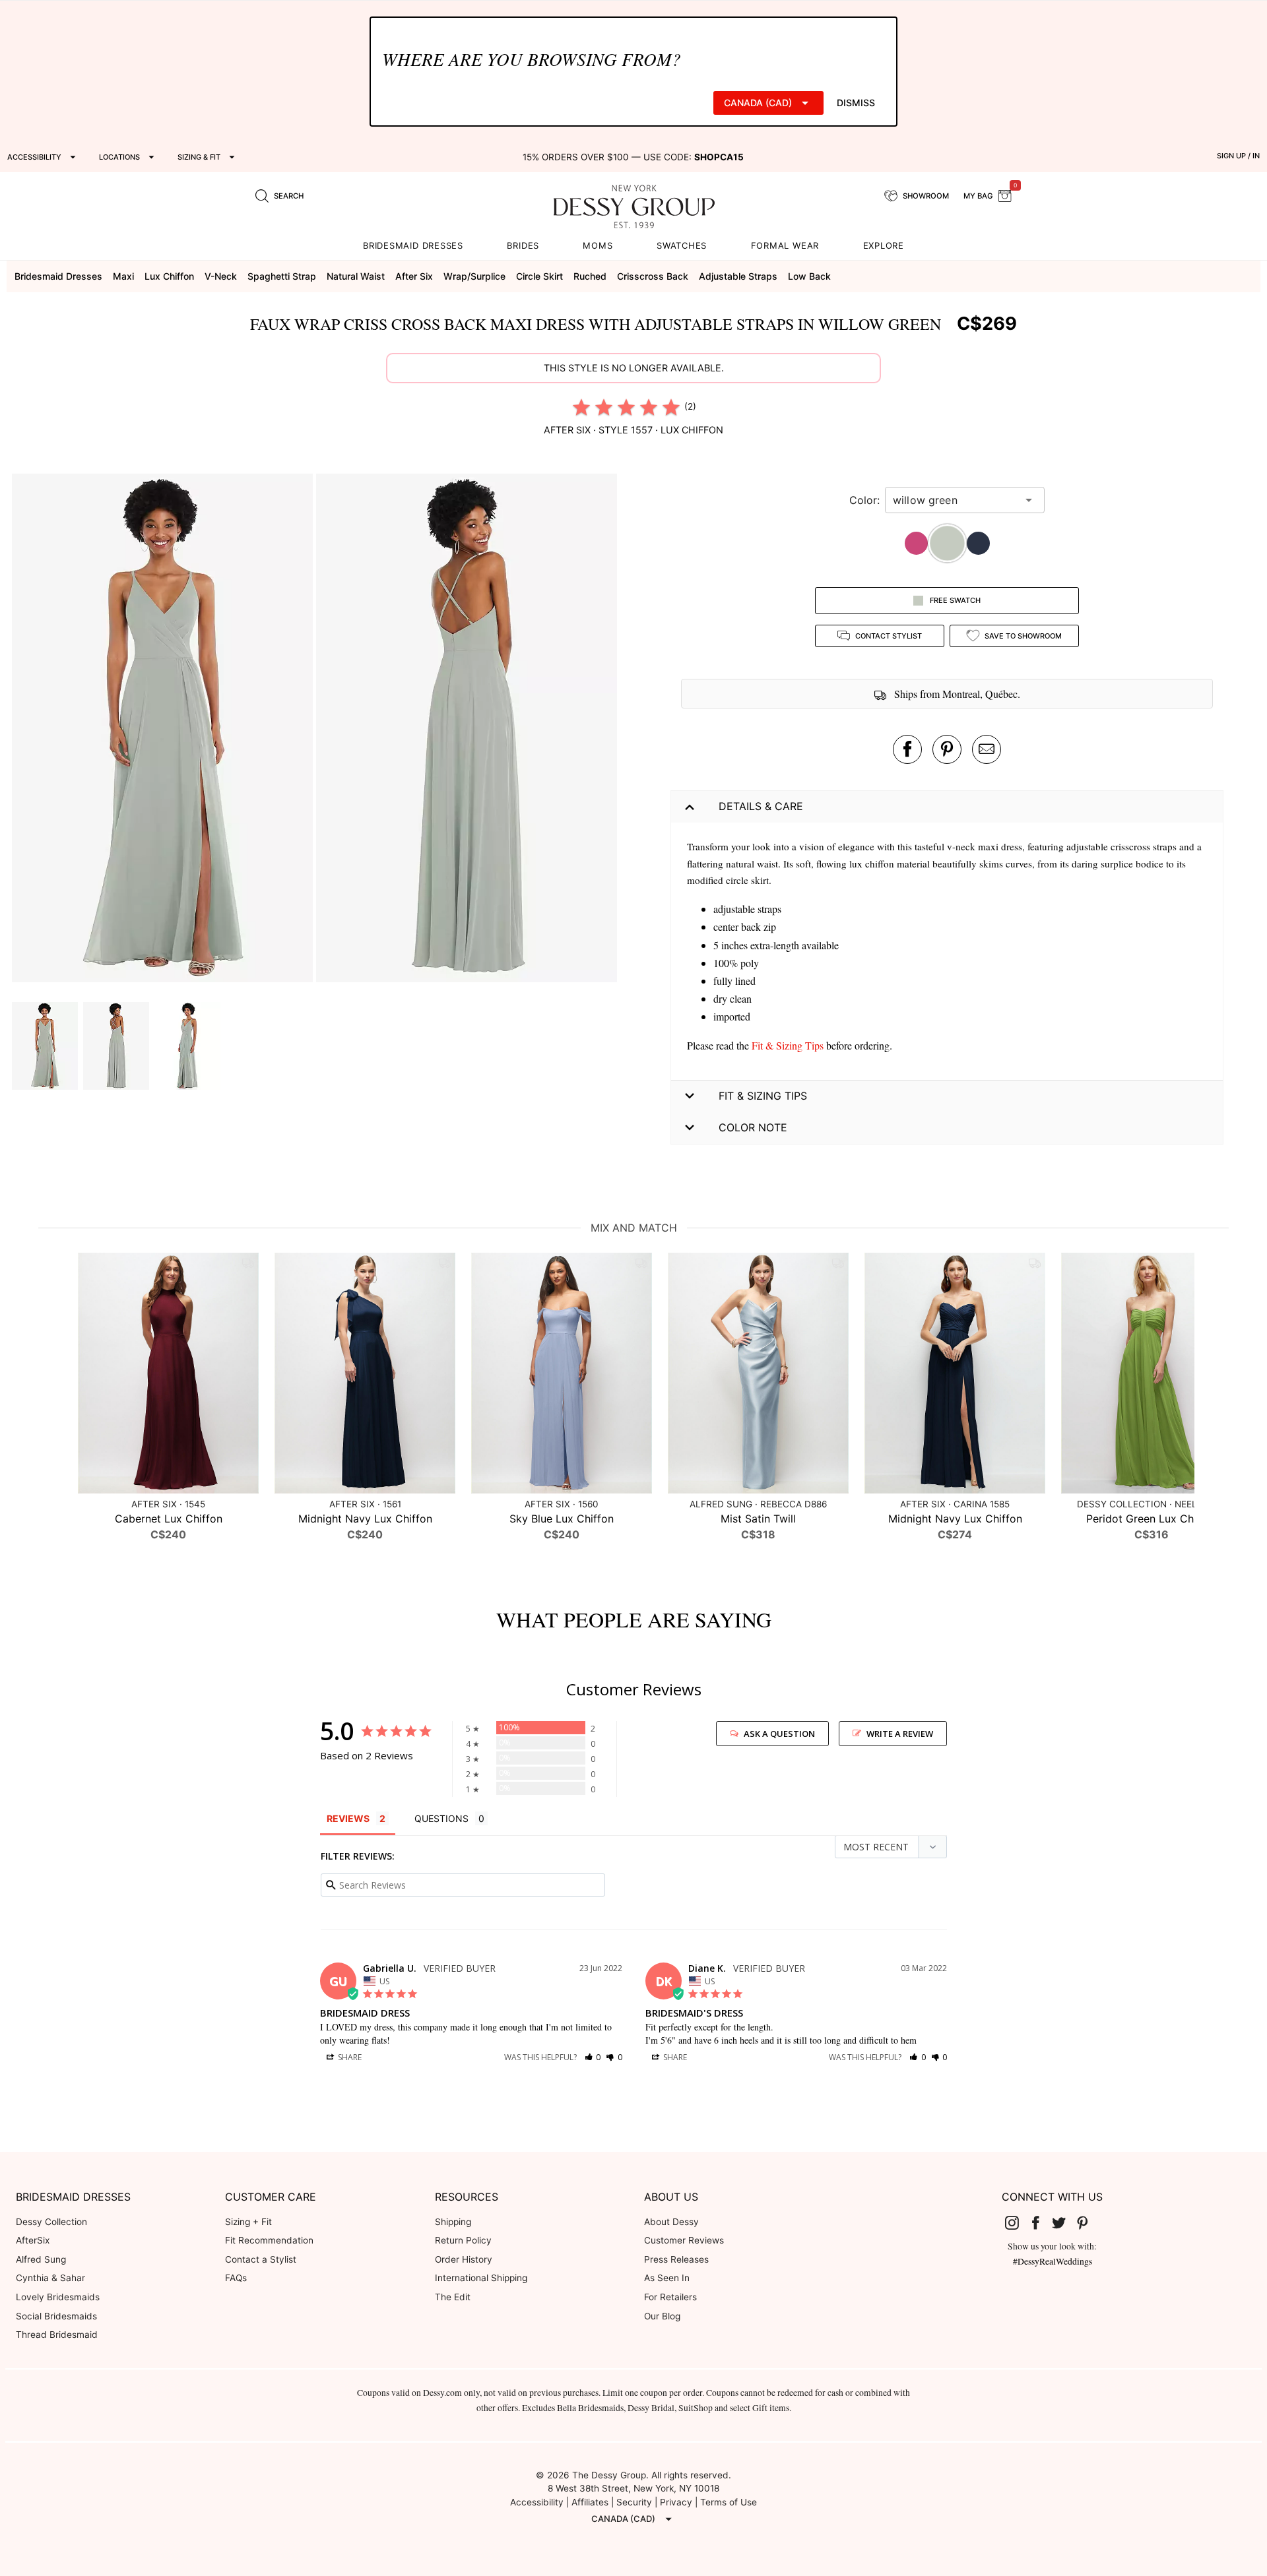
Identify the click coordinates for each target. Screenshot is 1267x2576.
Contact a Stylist (261, 2259)
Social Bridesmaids (56, 2316)
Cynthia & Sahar (50, 2278)
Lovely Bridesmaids (58, 2297)
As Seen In (667, 2278)
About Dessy (671, 2222)
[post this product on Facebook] (907, 749)
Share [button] (349, 2057)
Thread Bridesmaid (57, 2335)
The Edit (453, 2297)
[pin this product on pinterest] (947, 749)
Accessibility (537, 2502)
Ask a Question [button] (779, 1734)
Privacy (676, 2502)
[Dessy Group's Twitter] (1064, 2222)
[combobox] (955, 500)
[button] (164, 730)
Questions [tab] (441, 1818)
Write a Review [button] (900, 1734)
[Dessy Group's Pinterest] (1088, 2222)
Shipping (453, 2222)
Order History (464, 2259)
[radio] (581, 407)
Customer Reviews (684, 2240)
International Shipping (481, 2278)
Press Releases (676, 2259)
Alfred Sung (41, 2259)
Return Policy (463, 2240)
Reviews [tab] (348, 1818)
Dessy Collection (51, 2222)
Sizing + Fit (248, 2222)
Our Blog (662, 2316)
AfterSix (33, 2240)
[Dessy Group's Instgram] (1018, 2222)
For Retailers (670, 2297)
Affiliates (590, 2502)
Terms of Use (729, 2502)
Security (634, 2502)
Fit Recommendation (269, 2240)
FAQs (236, 2278)
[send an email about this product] (987, 749)
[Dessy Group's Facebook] (1041, 2222)
